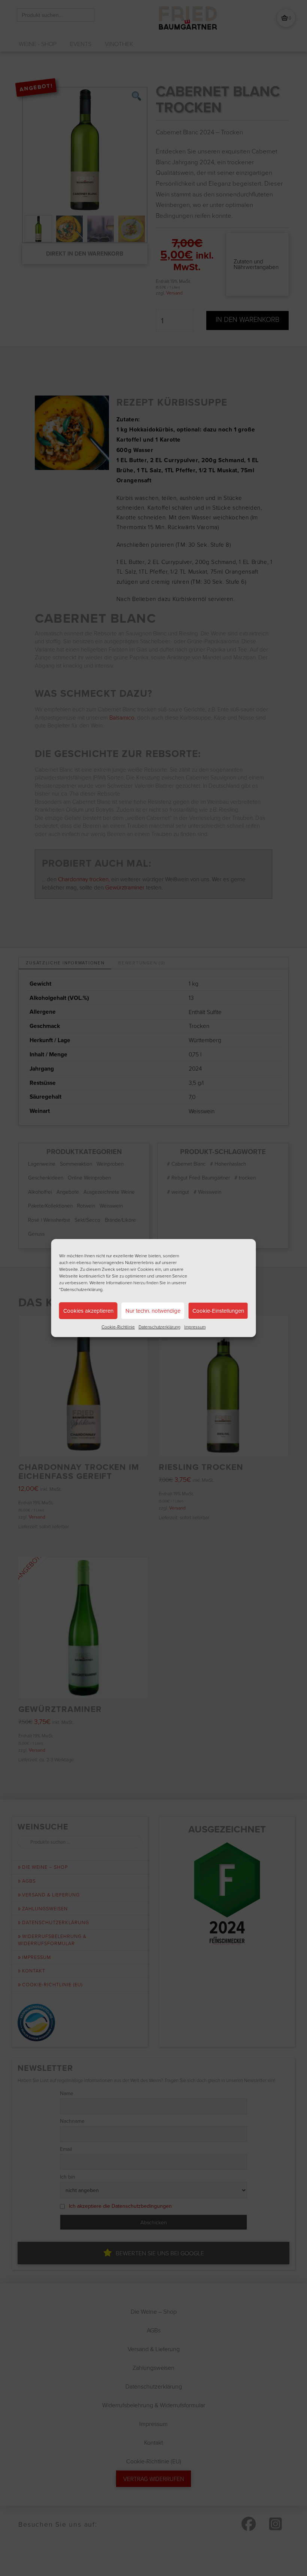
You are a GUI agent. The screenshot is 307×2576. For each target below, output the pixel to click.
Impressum (195, 1327)
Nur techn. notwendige (153, 1311)
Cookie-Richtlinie (118, 1327)
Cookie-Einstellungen (218, 1311)
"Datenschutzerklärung (81, 1289)
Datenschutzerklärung (159, 1327)
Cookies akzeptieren (88, 1311)
